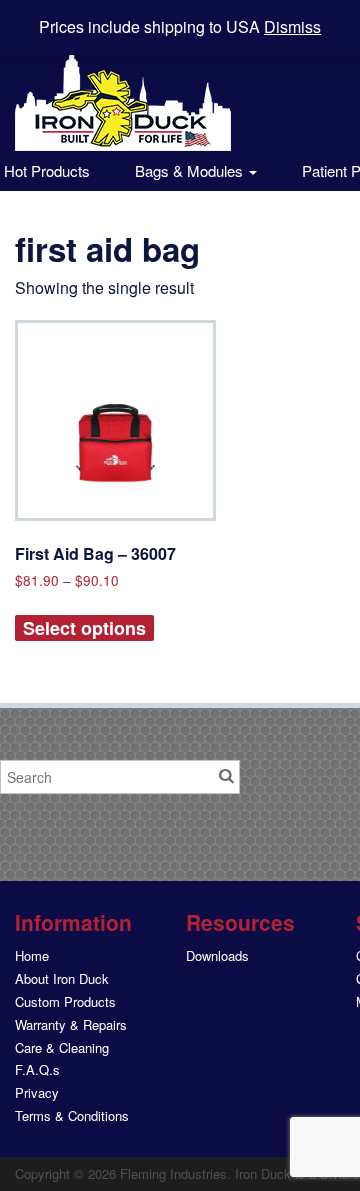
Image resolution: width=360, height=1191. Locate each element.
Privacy (37, 1092)
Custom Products (65, 1001)
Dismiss (292, 26)
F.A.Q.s (37, 1069)
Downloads (217, 955)
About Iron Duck (62, 978)
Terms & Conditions (72, 1115)
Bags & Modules (191, 170)
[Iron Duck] (123, 86)
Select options (84, 628)
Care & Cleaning (62, 1047)
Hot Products (45, 170)
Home (32, 955)
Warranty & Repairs (71, 1024)
